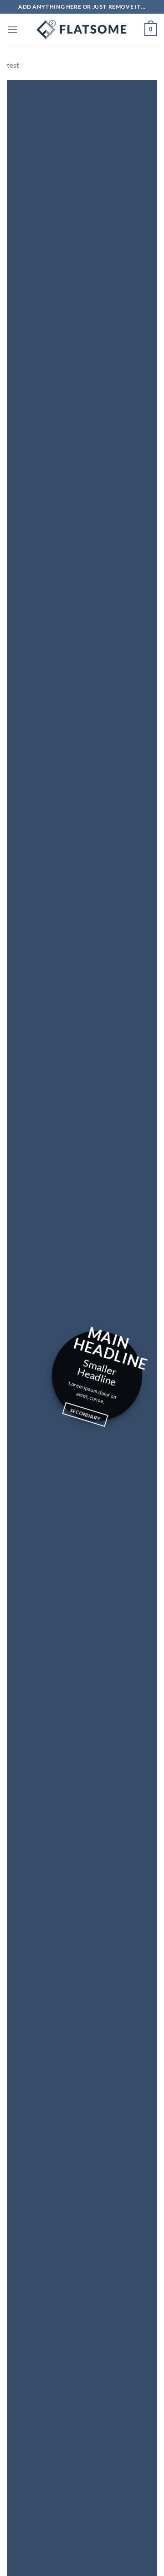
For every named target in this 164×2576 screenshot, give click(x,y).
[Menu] (12, 29)
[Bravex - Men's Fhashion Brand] (82, 30)
